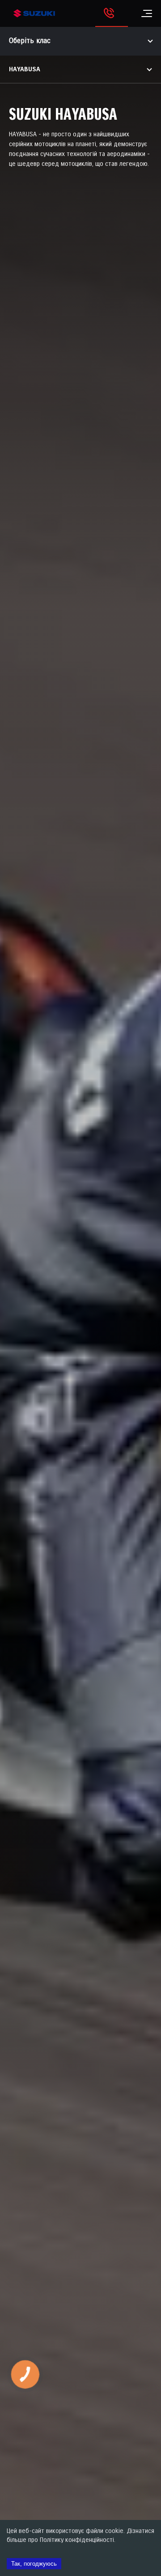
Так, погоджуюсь (34, 2564)
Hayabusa (25, 69)
